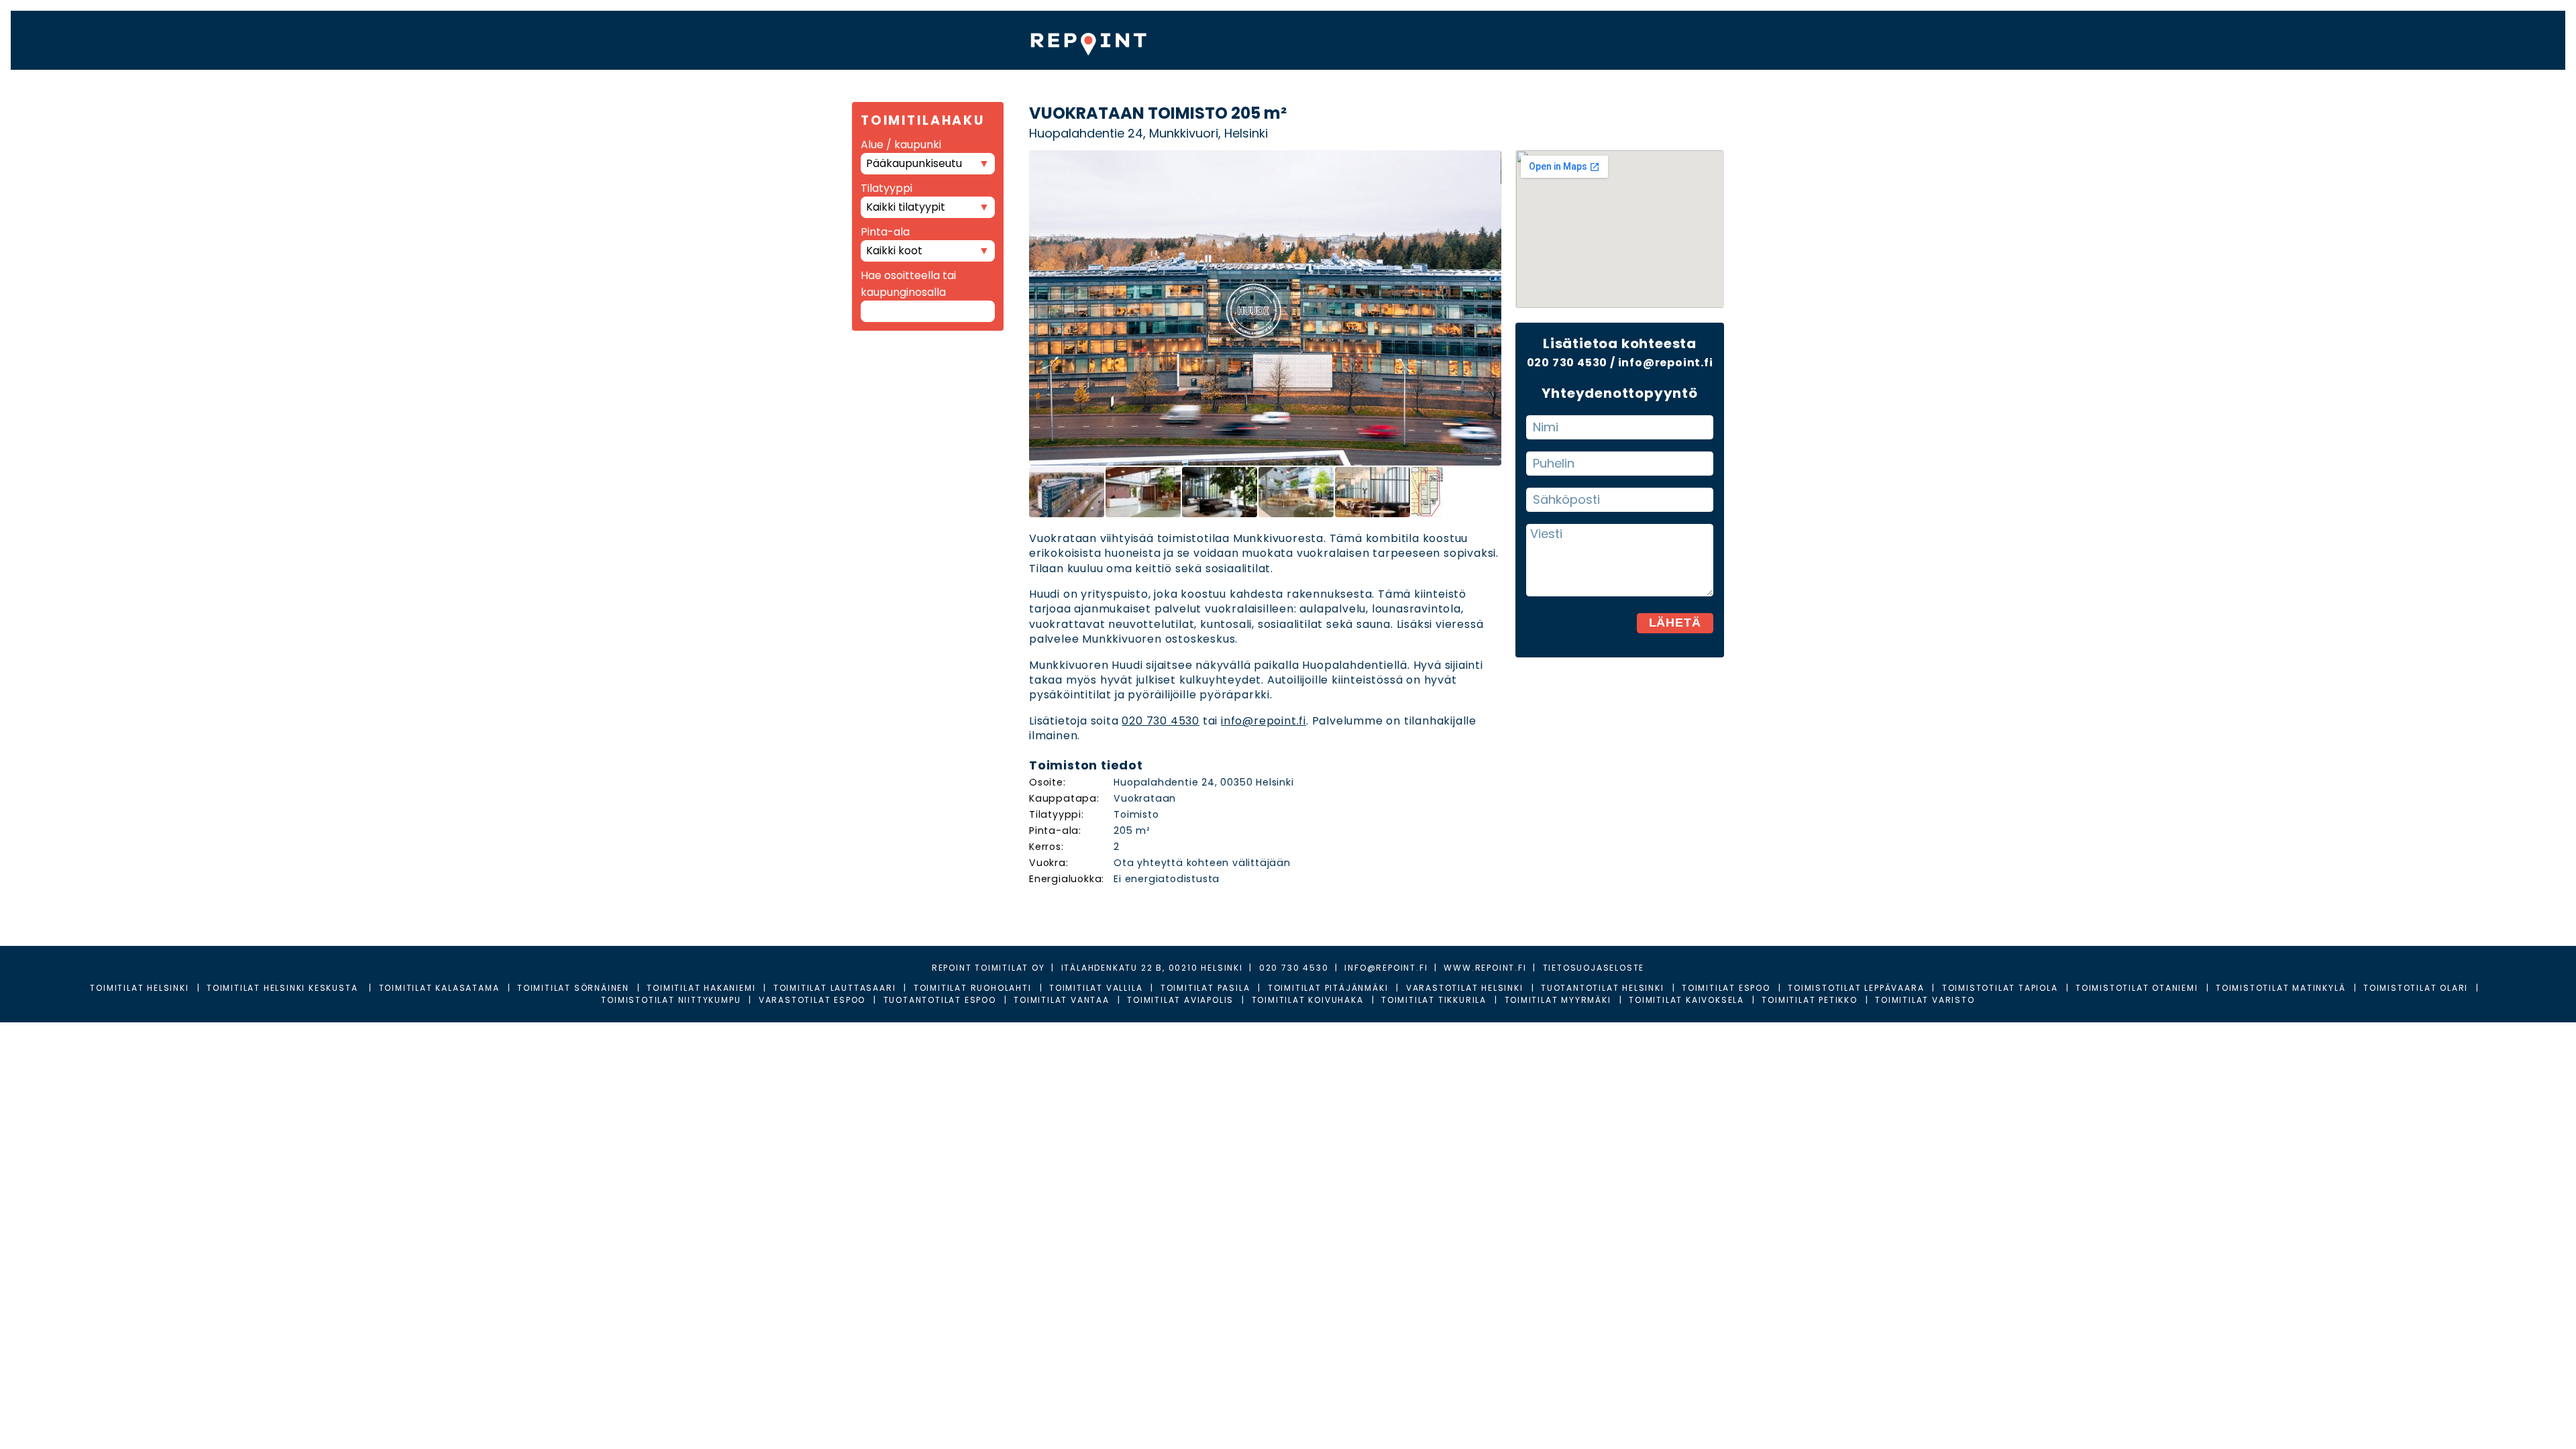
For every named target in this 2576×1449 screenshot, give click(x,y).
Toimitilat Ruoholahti (973, 988)
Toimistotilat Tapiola (2000, 988)
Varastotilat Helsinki (1465, 988)
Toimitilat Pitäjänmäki (1328, 988)
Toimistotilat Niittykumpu (671, 1000)
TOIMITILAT (1327, 39)
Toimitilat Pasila (1205, 988)
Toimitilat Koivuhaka (1308, 1000)
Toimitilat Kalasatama (439, 988)
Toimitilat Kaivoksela (1686, 1000)
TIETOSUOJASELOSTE (1594, 968)
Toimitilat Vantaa (1062, 1000)
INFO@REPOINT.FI (1386, 968)
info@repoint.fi (1264, 721)
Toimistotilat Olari (2416, 988)
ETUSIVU (1231, 39)
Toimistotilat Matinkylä (2280, 988)
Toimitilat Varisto (1925, 1000)
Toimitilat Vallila (1096, 988)
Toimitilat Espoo (1726, 988)
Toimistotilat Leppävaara (1856, 988)
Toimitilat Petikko (1809, 1000)
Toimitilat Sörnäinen (573, 988)
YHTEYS (1513, 39)
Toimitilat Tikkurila (1434, 1000)
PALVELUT (1428, 39)
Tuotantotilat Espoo (940, 1000)
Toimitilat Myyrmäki (1558, 1000)
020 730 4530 (1161, 721)
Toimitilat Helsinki (139, 988)
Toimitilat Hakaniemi (701, 988)
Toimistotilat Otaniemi (2137, 988)
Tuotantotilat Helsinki (1603, 988)
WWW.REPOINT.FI (1485, 968)
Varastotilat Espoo (812, 1000)
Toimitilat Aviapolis (1180, 1000)
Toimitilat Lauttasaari (835, 988)
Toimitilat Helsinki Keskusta (284, 988)
